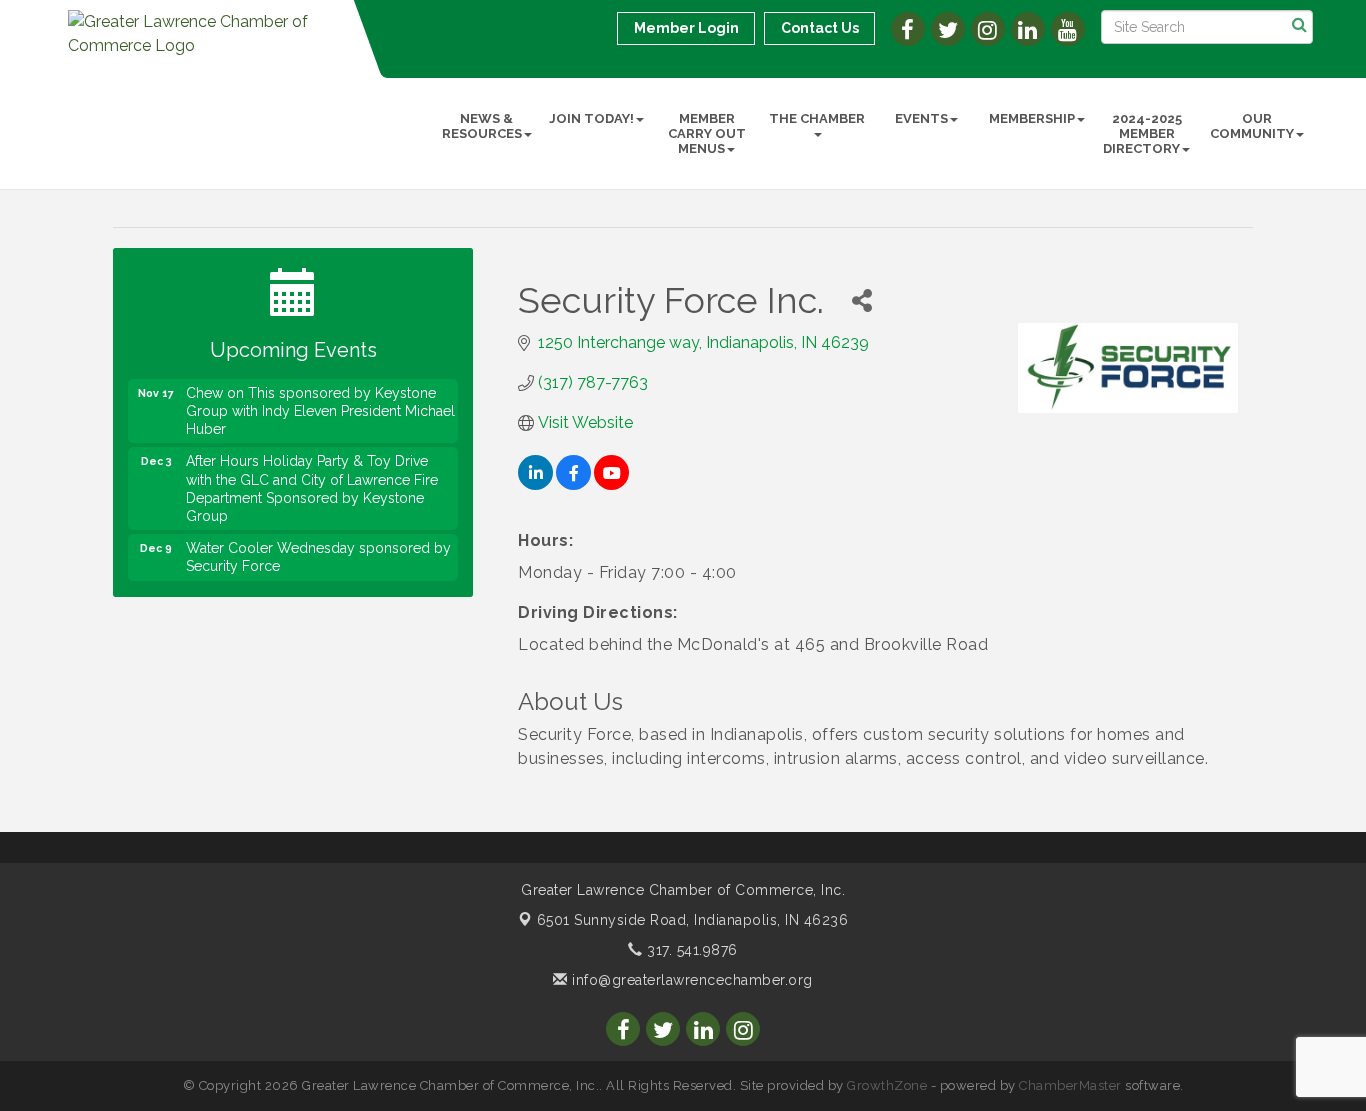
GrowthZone (887, 1085)
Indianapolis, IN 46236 (693, 920)
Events (921, 118)
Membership (1032, 118)
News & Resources (482, 126)
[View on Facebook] (573, 484)
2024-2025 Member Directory (1142, 133)
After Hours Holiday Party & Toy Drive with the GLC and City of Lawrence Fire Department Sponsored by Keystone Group (312, 480)
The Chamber (817, 118)
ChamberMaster (1070, 1085)
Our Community (1252, 126)
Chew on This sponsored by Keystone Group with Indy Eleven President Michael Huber (320, 403)
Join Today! (591, 118)
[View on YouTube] (611, 484)
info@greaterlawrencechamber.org (690, 980)
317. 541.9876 (690, 950)
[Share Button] (861, 300)
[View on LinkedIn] (535, 484)
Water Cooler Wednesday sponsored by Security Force (318, 549)
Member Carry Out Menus (707, 133)
